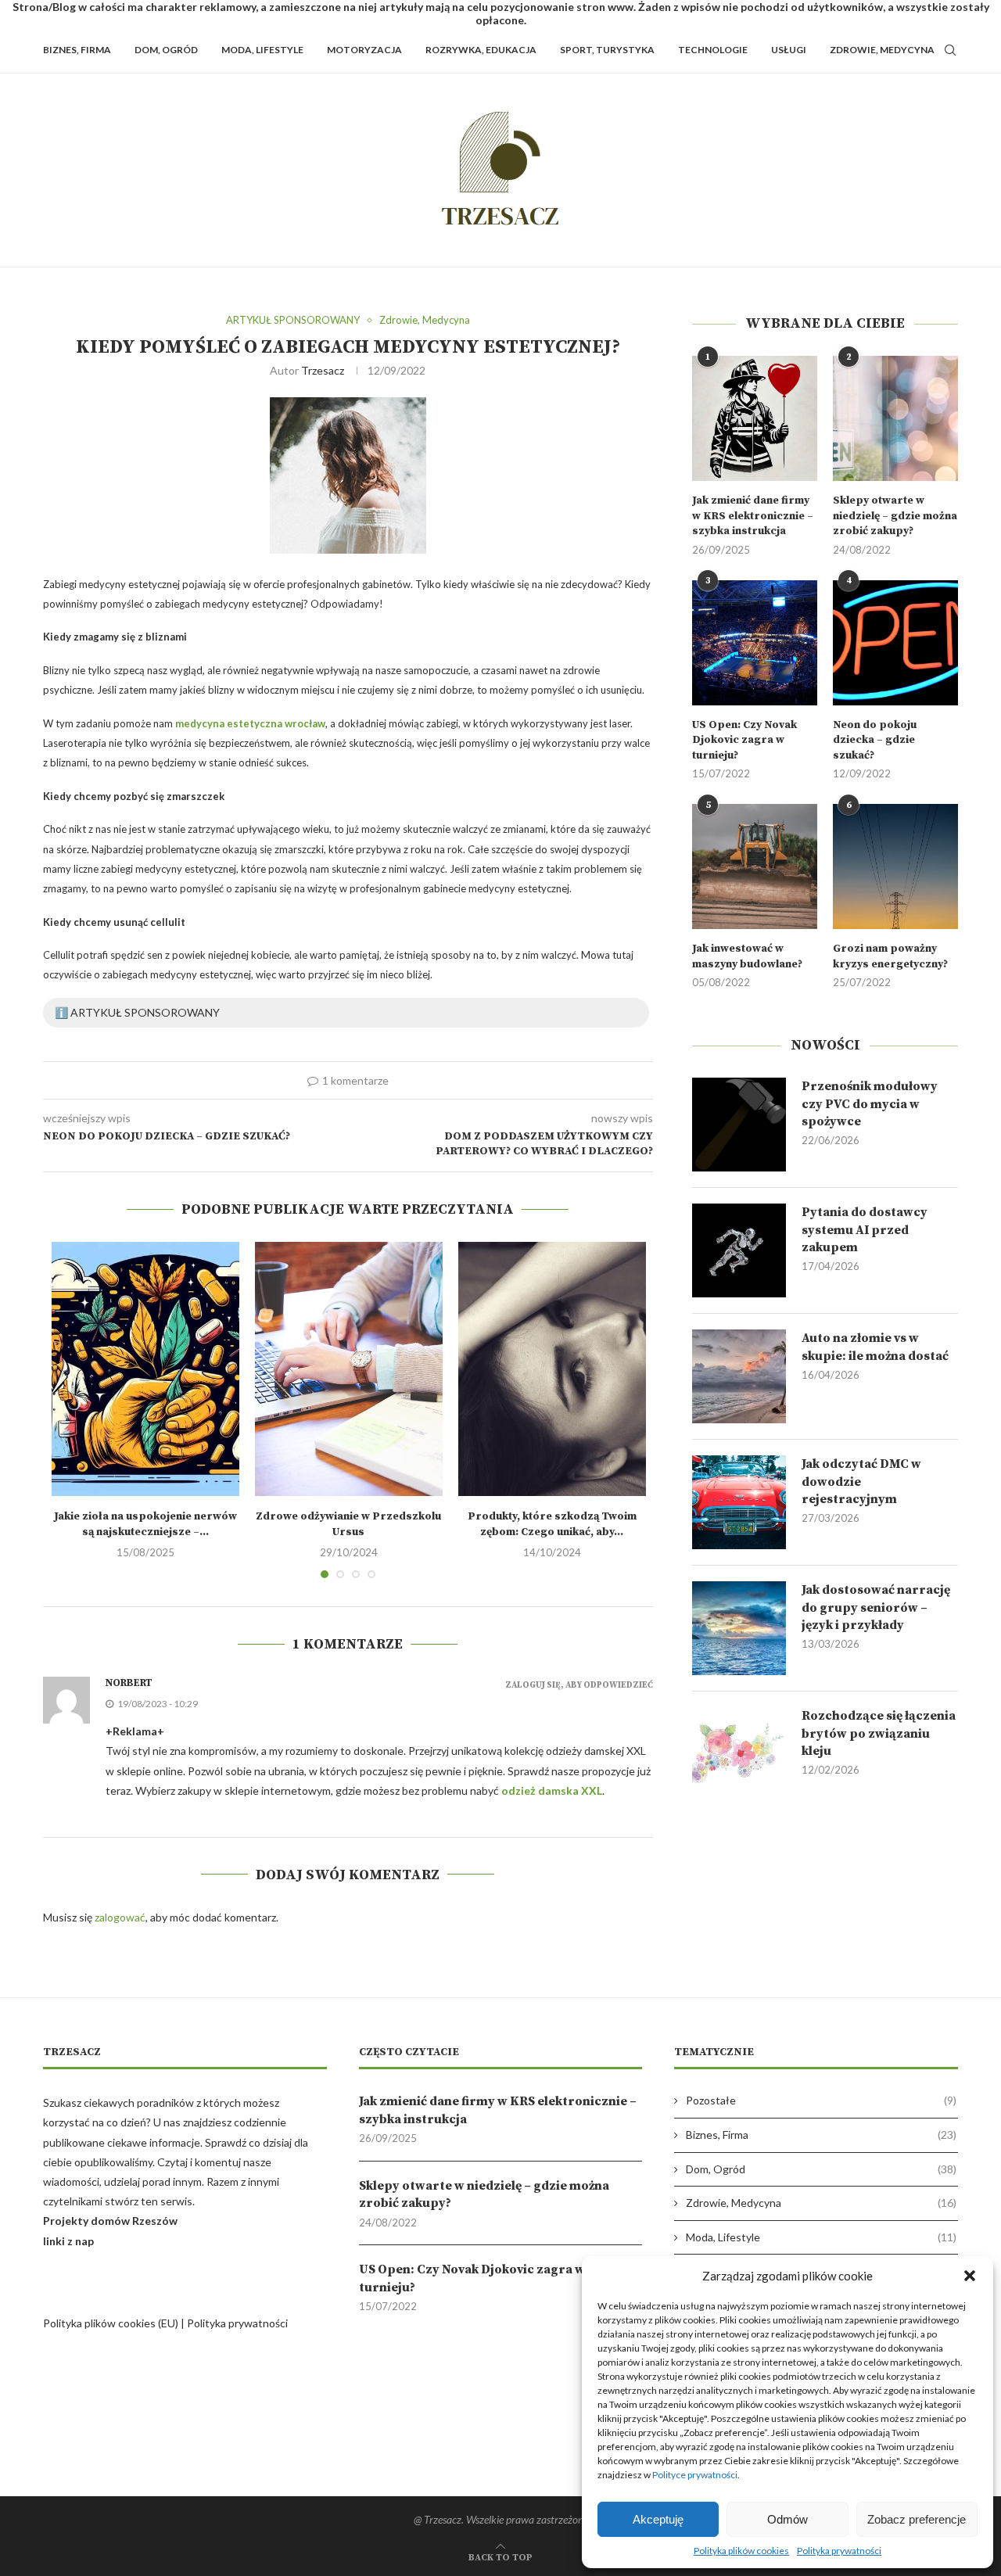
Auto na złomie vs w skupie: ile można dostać (875, 1347)
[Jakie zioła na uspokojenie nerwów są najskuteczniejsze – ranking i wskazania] (145, 1369)
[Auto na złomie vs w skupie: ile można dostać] (739, 1376)
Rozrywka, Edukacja (481, 50)
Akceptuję (658, 2519)
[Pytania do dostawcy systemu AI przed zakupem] (739, 1250)
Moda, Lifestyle (262, 50)
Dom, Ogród (166, 50)
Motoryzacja (364, 50)
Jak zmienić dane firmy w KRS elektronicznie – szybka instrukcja (753, 516)
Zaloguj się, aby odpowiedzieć (579, 1686)
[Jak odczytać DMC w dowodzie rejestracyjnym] (739, 1502)
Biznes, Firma (77, 50)
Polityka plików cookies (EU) (111, 2323)
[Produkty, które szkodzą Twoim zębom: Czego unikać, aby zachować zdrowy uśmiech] (552, 1369)
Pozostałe (821, 2100)
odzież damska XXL (552, 1790)
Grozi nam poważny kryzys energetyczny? (890, 956)
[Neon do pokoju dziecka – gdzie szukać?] (895, 643)
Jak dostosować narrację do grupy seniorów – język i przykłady (876, 1607)
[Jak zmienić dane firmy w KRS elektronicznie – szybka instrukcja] (755, 418)
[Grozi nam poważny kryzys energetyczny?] (895, 866)
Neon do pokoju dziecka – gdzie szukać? (875, 740)
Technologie (713, 50)
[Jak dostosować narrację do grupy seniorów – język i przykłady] (739, 1628)
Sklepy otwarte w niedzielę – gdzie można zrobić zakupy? (895, 516)
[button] (970, 2276)
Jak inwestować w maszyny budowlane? (747, 956)
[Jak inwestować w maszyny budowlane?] (755, 866)
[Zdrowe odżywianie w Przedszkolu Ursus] (349, 1369)
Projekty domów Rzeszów (110, 2221)
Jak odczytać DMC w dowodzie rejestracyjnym (861, 1482)
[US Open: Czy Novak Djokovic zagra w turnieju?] (755, 643)
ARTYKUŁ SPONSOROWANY (293, 320)
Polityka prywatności (839, 2551)
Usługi (789, 50)
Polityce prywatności (695, 2475)
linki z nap (68, 2241)
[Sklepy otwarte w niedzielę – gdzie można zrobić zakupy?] (895, 418)
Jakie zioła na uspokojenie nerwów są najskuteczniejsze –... (145, 1524)
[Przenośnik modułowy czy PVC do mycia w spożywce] (739, 1125)
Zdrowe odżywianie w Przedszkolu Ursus (348, 1524)
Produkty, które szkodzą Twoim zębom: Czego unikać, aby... (552, 1524)
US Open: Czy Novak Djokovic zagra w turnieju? (744, 740)
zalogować (120, 1917)
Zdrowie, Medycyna (882, 50)
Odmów (788, 2519)
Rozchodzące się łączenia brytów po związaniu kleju (879, 1733)
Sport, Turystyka (607, 50)
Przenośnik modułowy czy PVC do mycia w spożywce (870, 1104)
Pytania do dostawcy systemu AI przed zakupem (865, 1230)
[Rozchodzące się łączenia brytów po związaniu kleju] (739, 1754)
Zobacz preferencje (917, 2519)
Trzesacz (323, 370)
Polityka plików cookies (741, 2551)
